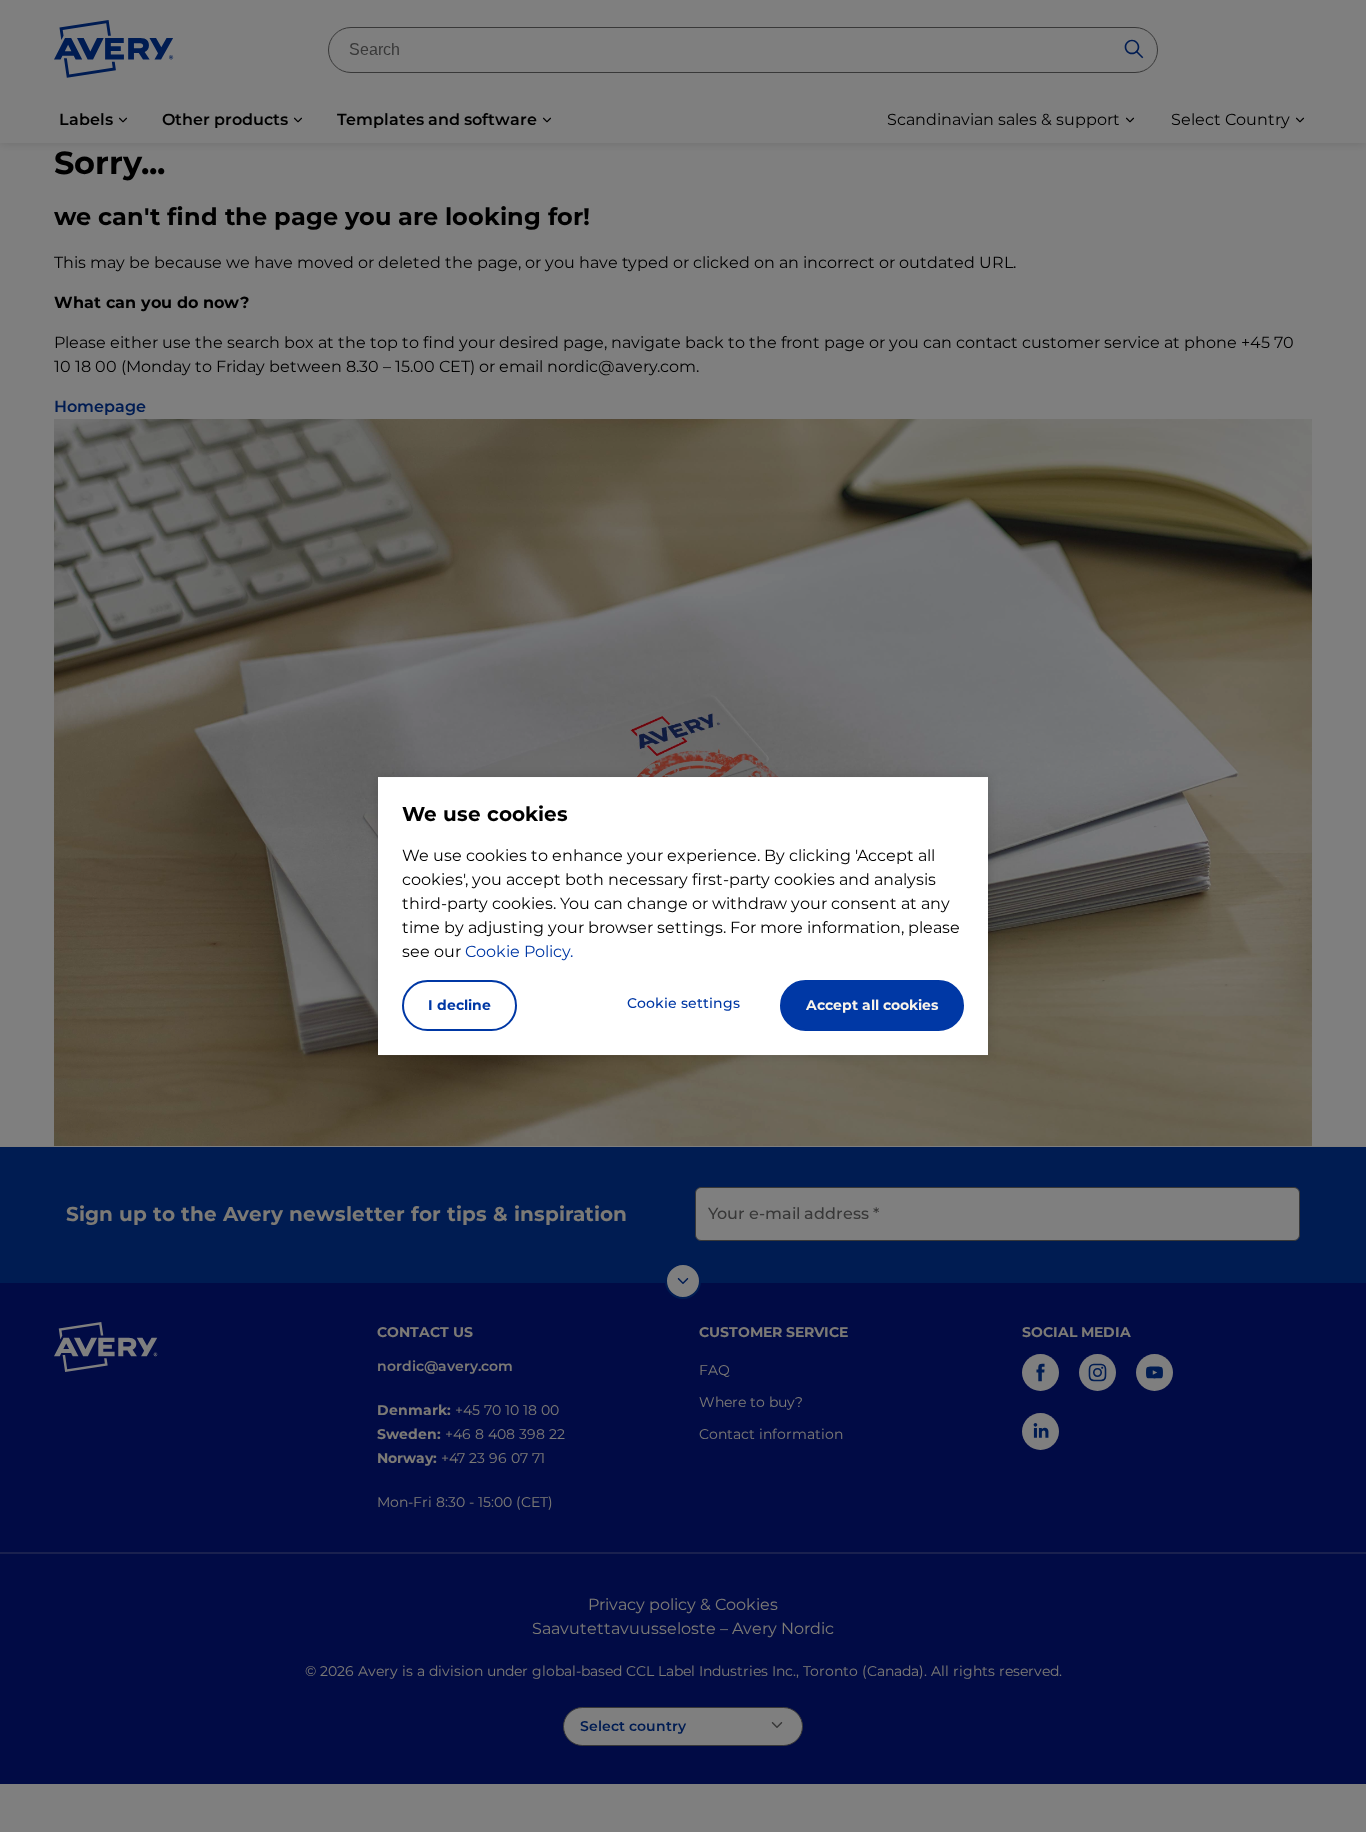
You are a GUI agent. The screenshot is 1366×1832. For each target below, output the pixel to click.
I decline (459, 1005)
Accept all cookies (872, 1005)
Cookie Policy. (519, 951)
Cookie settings (683, 1003)
